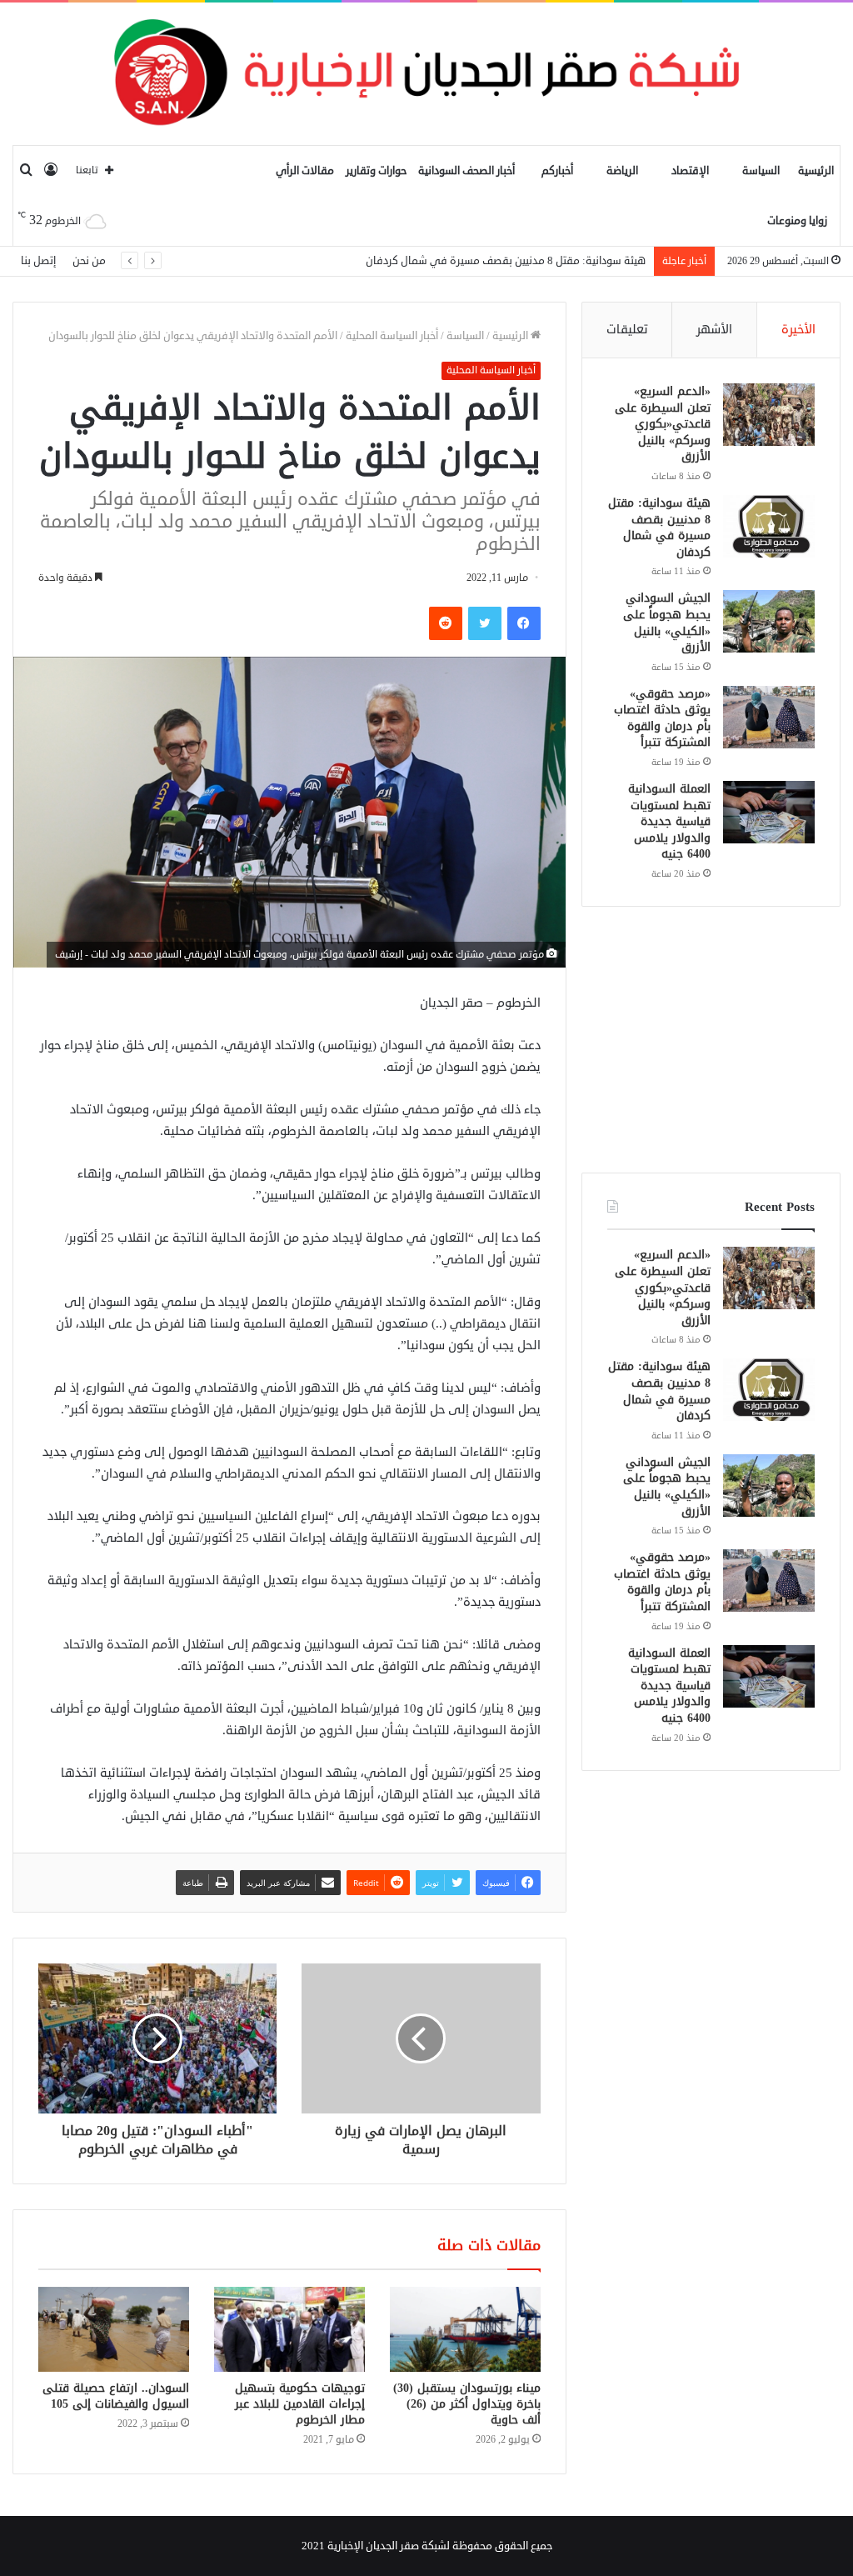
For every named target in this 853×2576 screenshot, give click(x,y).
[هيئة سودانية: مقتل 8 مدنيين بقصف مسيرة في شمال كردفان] (769, 526)
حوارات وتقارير (376, 171)
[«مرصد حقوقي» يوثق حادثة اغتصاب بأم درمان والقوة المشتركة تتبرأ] (769, 717)
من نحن (89, 261)
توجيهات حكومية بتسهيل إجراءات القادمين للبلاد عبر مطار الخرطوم (300, 2404)
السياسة (761, 171)
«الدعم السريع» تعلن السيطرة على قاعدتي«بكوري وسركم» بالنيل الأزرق (663, 424)
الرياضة (622, 171)
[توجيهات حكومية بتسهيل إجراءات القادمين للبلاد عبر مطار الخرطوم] (289, 2329)
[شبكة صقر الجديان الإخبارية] (426, 73)
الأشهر (714, 330)
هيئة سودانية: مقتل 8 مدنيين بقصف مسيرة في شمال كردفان (659, 528)
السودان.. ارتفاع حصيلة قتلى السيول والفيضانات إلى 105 (116, 2396)
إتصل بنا (38, 261)
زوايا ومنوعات (797, 221)
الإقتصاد (690, 171)
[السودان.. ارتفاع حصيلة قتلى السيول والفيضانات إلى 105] (114, 2329)
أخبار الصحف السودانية (466, 171)
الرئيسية (816, 171)
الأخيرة (798, 330)
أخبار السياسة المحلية (392, 336)
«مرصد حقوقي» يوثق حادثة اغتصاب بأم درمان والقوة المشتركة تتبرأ (662, 718)
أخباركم (557, 171)
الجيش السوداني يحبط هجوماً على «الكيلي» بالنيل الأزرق (520, 261)
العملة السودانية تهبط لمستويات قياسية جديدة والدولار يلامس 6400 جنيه (669, 821)
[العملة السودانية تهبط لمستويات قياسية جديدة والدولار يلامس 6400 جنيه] (769, 812)
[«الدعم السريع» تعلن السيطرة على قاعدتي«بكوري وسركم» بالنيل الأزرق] (769, 415)
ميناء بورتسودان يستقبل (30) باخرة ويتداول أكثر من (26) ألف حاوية (467, 2404)
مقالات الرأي (305, 171)
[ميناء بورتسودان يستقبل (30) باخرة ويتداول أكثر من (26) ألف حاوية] (465, 2329)
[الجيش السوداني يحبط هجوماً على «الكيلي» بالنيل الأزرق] (769, 621)
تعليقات (627, 330)
